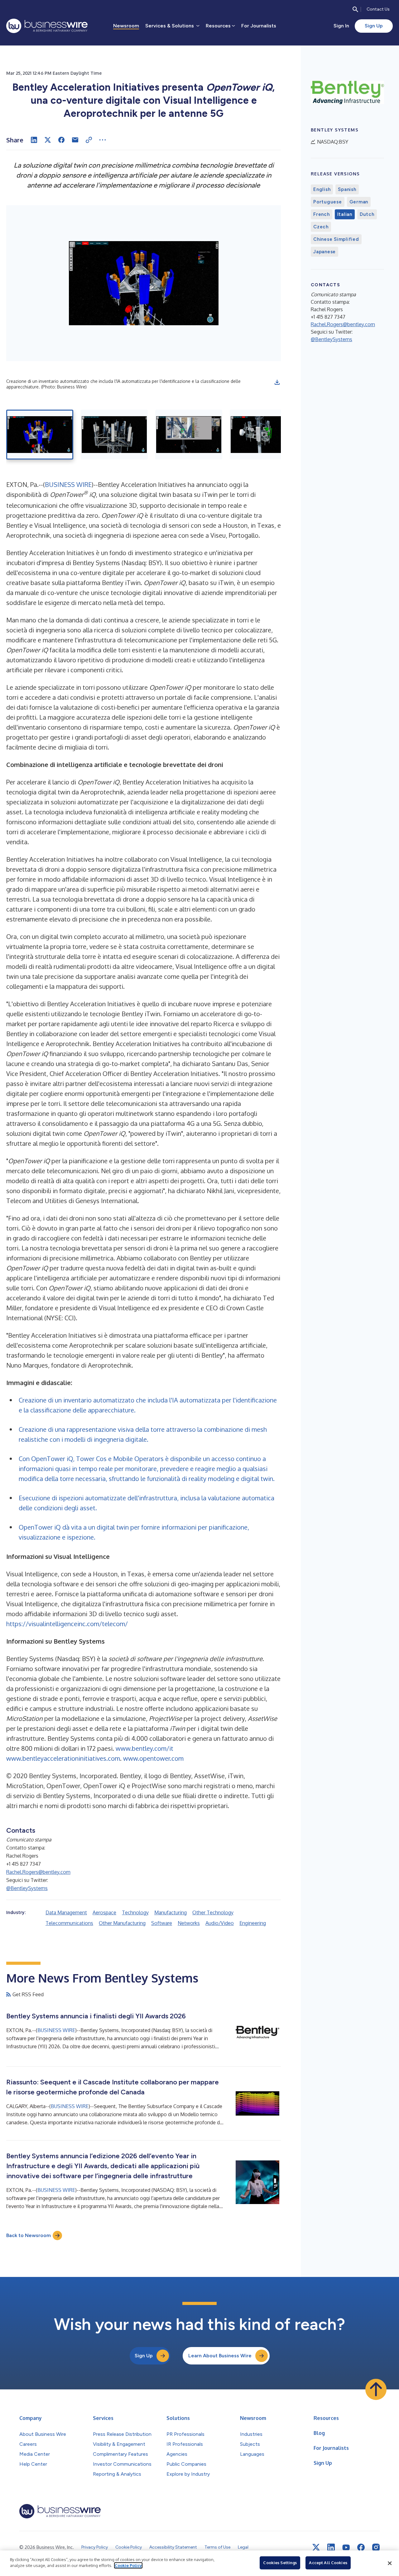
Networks (189, 1923)
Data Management (66, 1912)
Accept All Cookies (328, 2563)
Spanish (347, 189)
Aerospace (104, 1912)
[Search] (355, 9)
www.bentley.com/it (144, 1748)
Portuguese (328, 202)
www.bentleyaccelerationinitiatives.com (63, 1758)
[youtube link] (346, 2547)
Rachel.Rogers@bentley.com (38, 1872)
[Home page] (47, 26)
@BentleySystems (27, 1888)
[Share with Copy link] (89, 140)
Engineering (253, 1923)
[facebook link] (361, 2547)
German (359, 202)
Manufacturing (171, 1912)
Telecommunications (69, 1923)
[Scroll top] (376, 2389)
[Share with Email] (75, 140)
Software (162, 1923)
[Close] (390, 2563)
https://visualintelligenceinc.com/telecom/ (67, 1624)
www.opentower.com (153, 1758)
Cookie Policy (128, 2565)
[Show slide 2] (114, 435)
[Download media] (277, 382)
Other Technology (213, 1912)
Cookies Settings (280, 2563)
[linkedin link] (331, 2547)
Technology (135, 1912)
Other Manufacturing (122, 1923)
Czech (321, 227)
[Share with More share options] (103, 140)
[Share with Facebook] (61, 140)
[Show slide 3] (189, 435)
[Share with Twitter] (48, 140)
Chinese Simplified (336, 239)
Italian (345, 214)
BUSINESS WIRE (68, 484)
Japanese (324, 252)
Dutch (367, 214)
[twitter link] (316, 2547)
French (322, 214)
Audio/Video (220, 1923)
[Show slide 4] (263, 435)
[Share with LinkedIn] (34, 140)
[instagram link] (376, 2547)
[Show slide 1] (40, 435)
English (322, 189)
